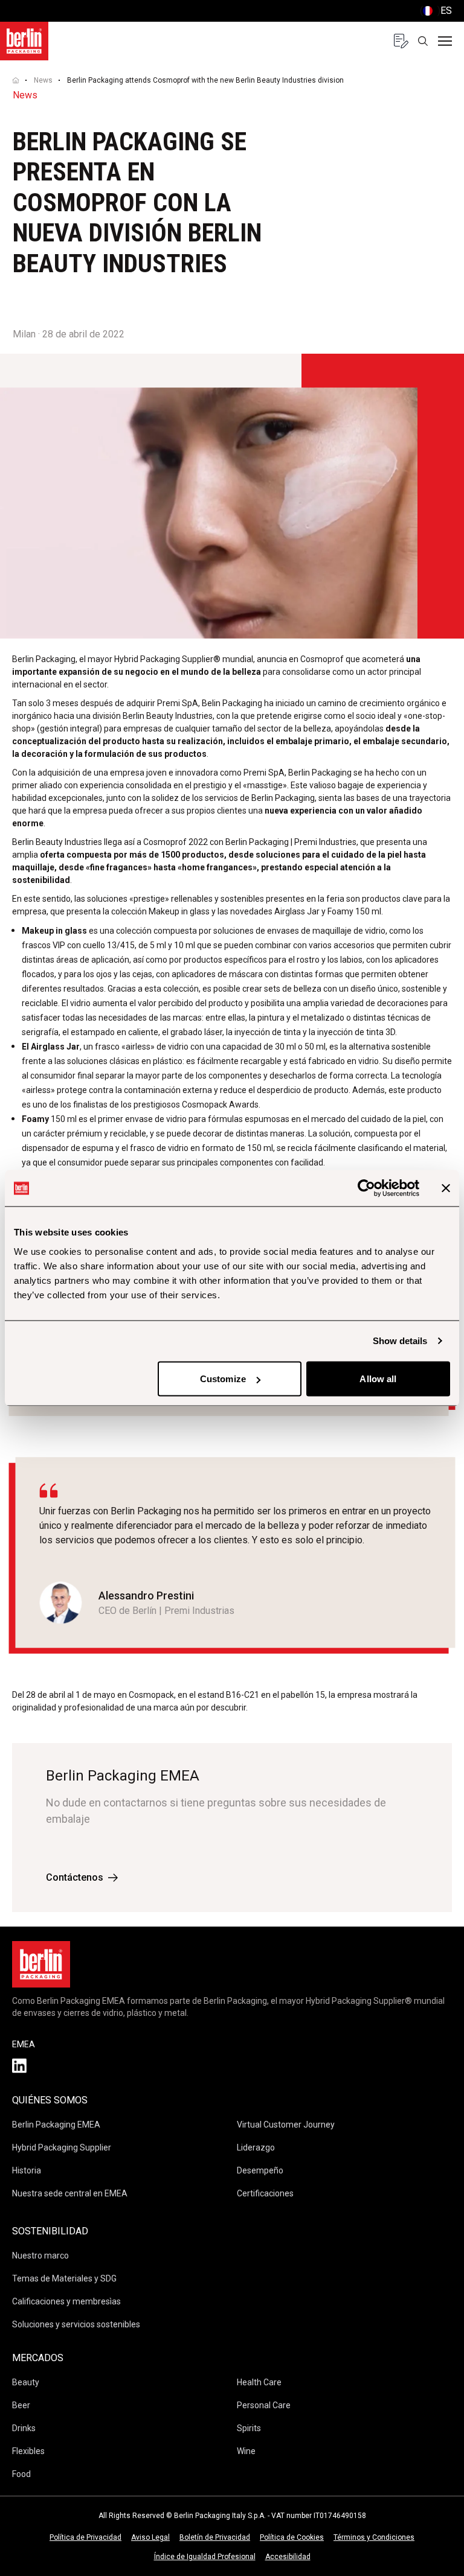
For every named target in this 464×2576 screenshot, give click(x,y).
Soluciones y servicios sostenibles (76, 2324)
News (43, 80)
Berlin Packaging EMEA (56, 2125)
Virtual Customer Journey (286, 2125)
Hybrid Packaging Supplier (62, 2147)
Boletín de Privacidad (215, 2537)
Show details (400, 1341)
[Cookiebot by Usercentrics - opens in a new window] (366, 1188)
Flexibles (28, 2451)
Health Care (259, 2382)
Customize (223, 1379)
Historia (27, 2170)
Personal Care (264, 2405)
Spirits (249, 2428)
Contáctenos (75, 1877)
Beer (21, 2405)
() (436, 11)
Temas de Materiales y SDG (64, 2278)
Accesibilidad (288, 2557)
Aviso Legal (150, 2537)
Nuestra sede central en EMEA (70, 2193)
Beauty (26, 2382)
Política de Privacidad (85, 2537)
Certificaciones (265, 2193)
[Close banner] (446, 1188)
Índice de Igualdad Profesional (205, 2557)
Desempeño (260, 2170)
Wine (246, 2451)
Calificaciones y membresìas (66, 2301)
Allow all (378, 1379)
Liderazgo (256, 2147)
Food (21, 2474)
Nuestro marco (40, 2256)
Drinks (24, 2428)
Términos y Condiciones (374, 2537)
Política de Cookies (292, 2537)
